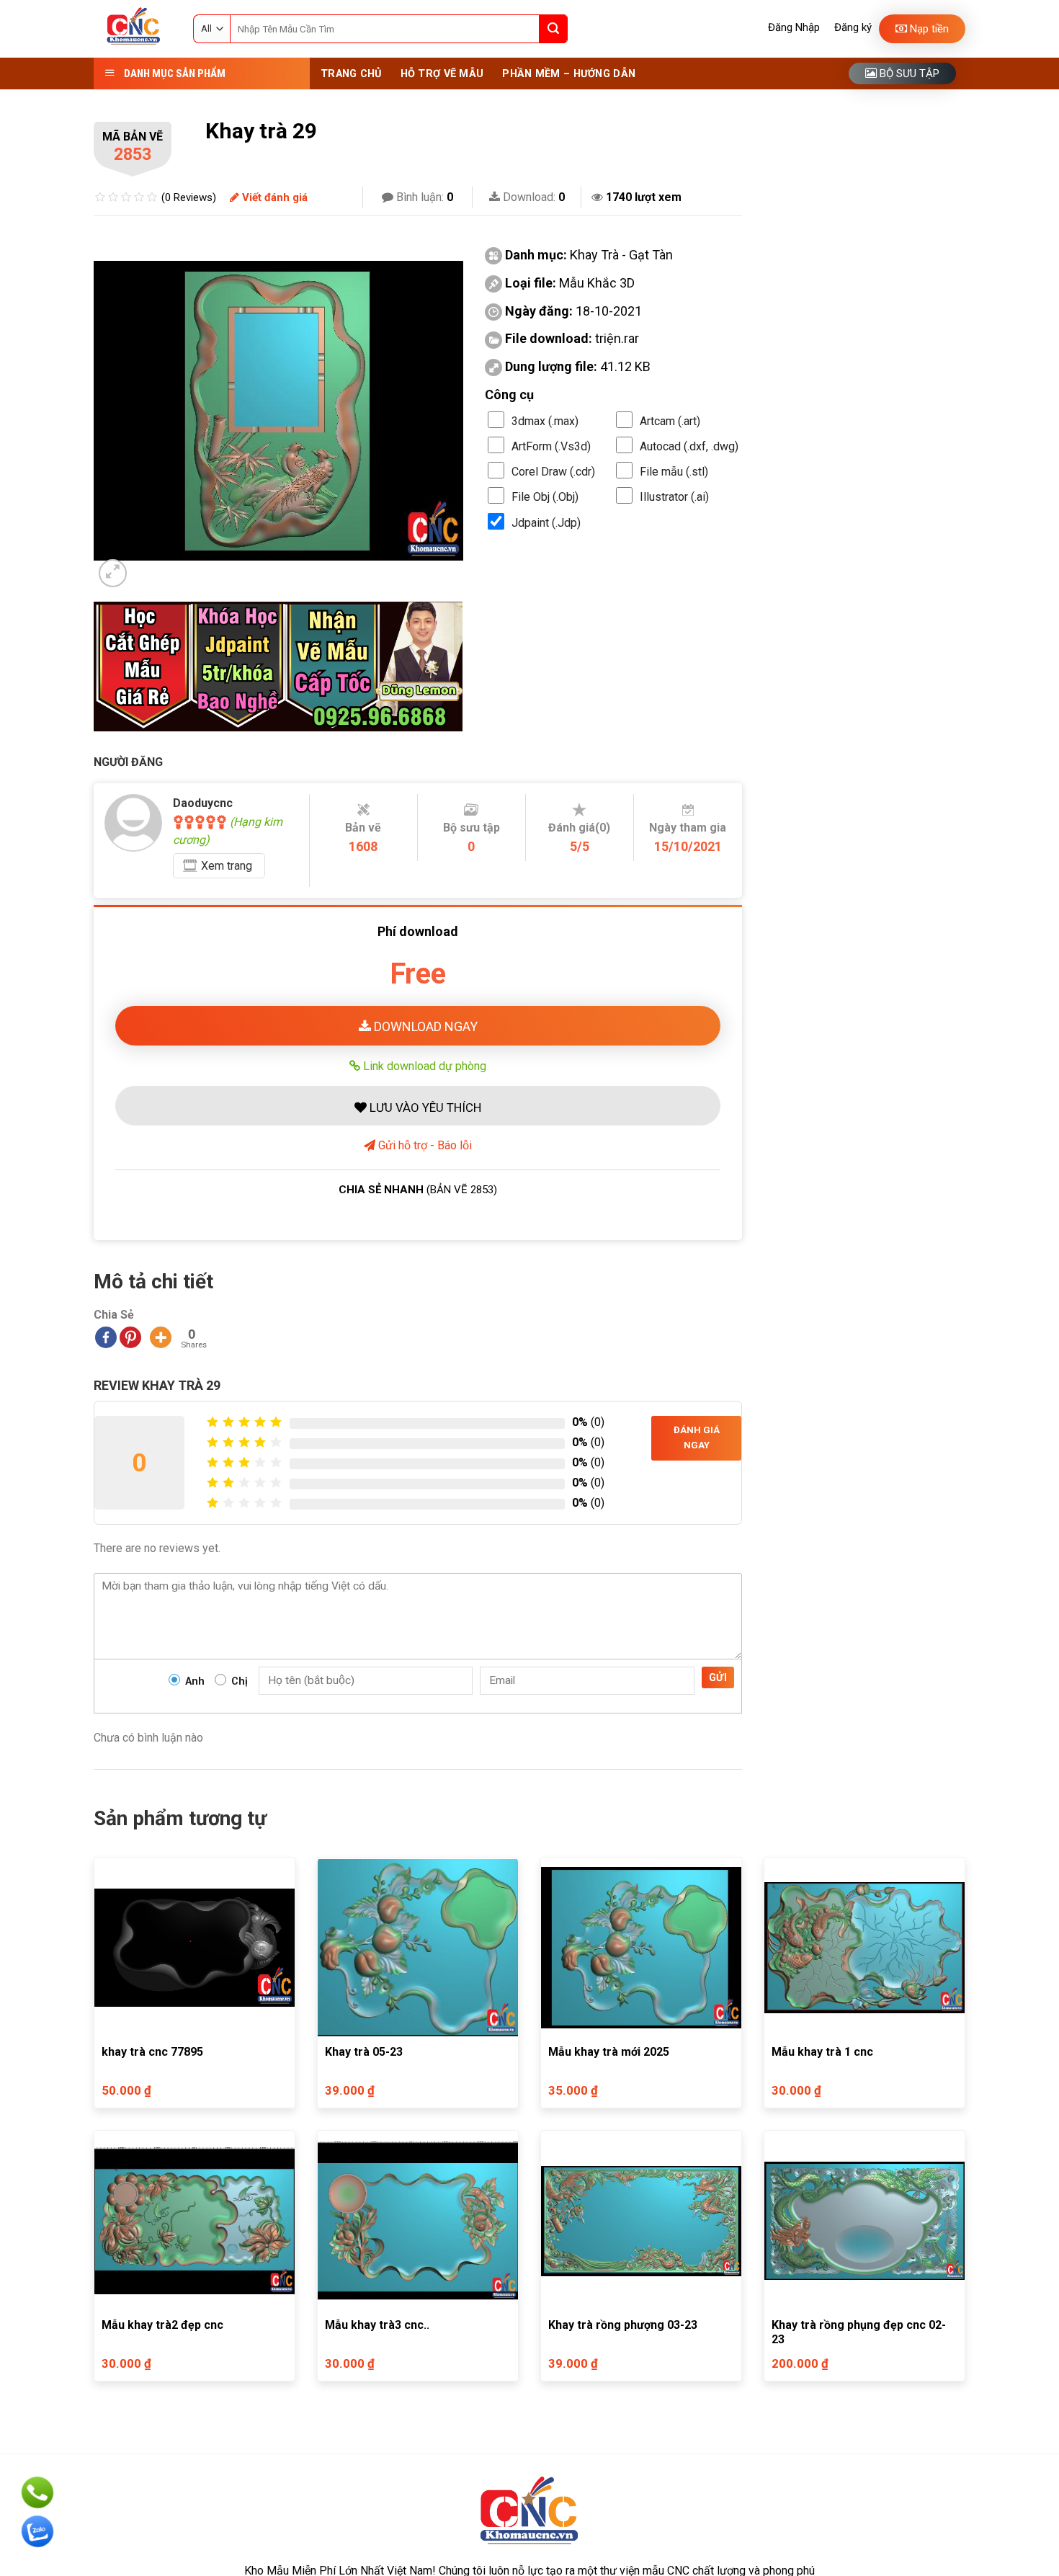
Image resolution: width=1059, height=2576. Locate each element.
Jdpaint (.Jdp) (546, 523)
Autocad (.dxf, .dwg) (689, 446)
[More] (161, 1337)
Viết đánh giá (273, 197)
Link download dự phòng (423, 1066)
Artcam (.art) (670, 421)
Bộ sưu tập (908, 73)
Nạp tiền (928, 29)
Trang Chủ (351, 74)
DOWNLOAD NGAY (424, 1026)
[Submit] (553, 29)
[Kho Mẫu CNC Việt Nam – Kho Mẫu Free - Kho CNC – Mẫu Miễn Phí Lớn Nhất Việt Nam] (133, 29)
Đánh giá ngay (697, 1438)
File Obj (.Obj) (545, 497)
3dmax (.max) (545, 421)
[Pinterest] (130, 1337)
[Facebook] (106, 1337)
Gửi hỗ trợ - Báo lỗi (424, 1145)
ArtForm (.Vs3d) (551, 446)
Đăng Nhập (794, 27)
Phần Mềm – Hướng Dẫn (569, 74)
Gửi (718, 1677)
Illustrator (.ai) (674, 497)
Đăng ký (853, 27)
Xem (227, 866)
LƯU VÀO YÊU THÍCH (424, 1107)
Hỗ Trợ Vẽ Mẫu (442, 74)
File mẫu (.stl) (674, 472)
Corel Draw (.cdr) (553, 472)
